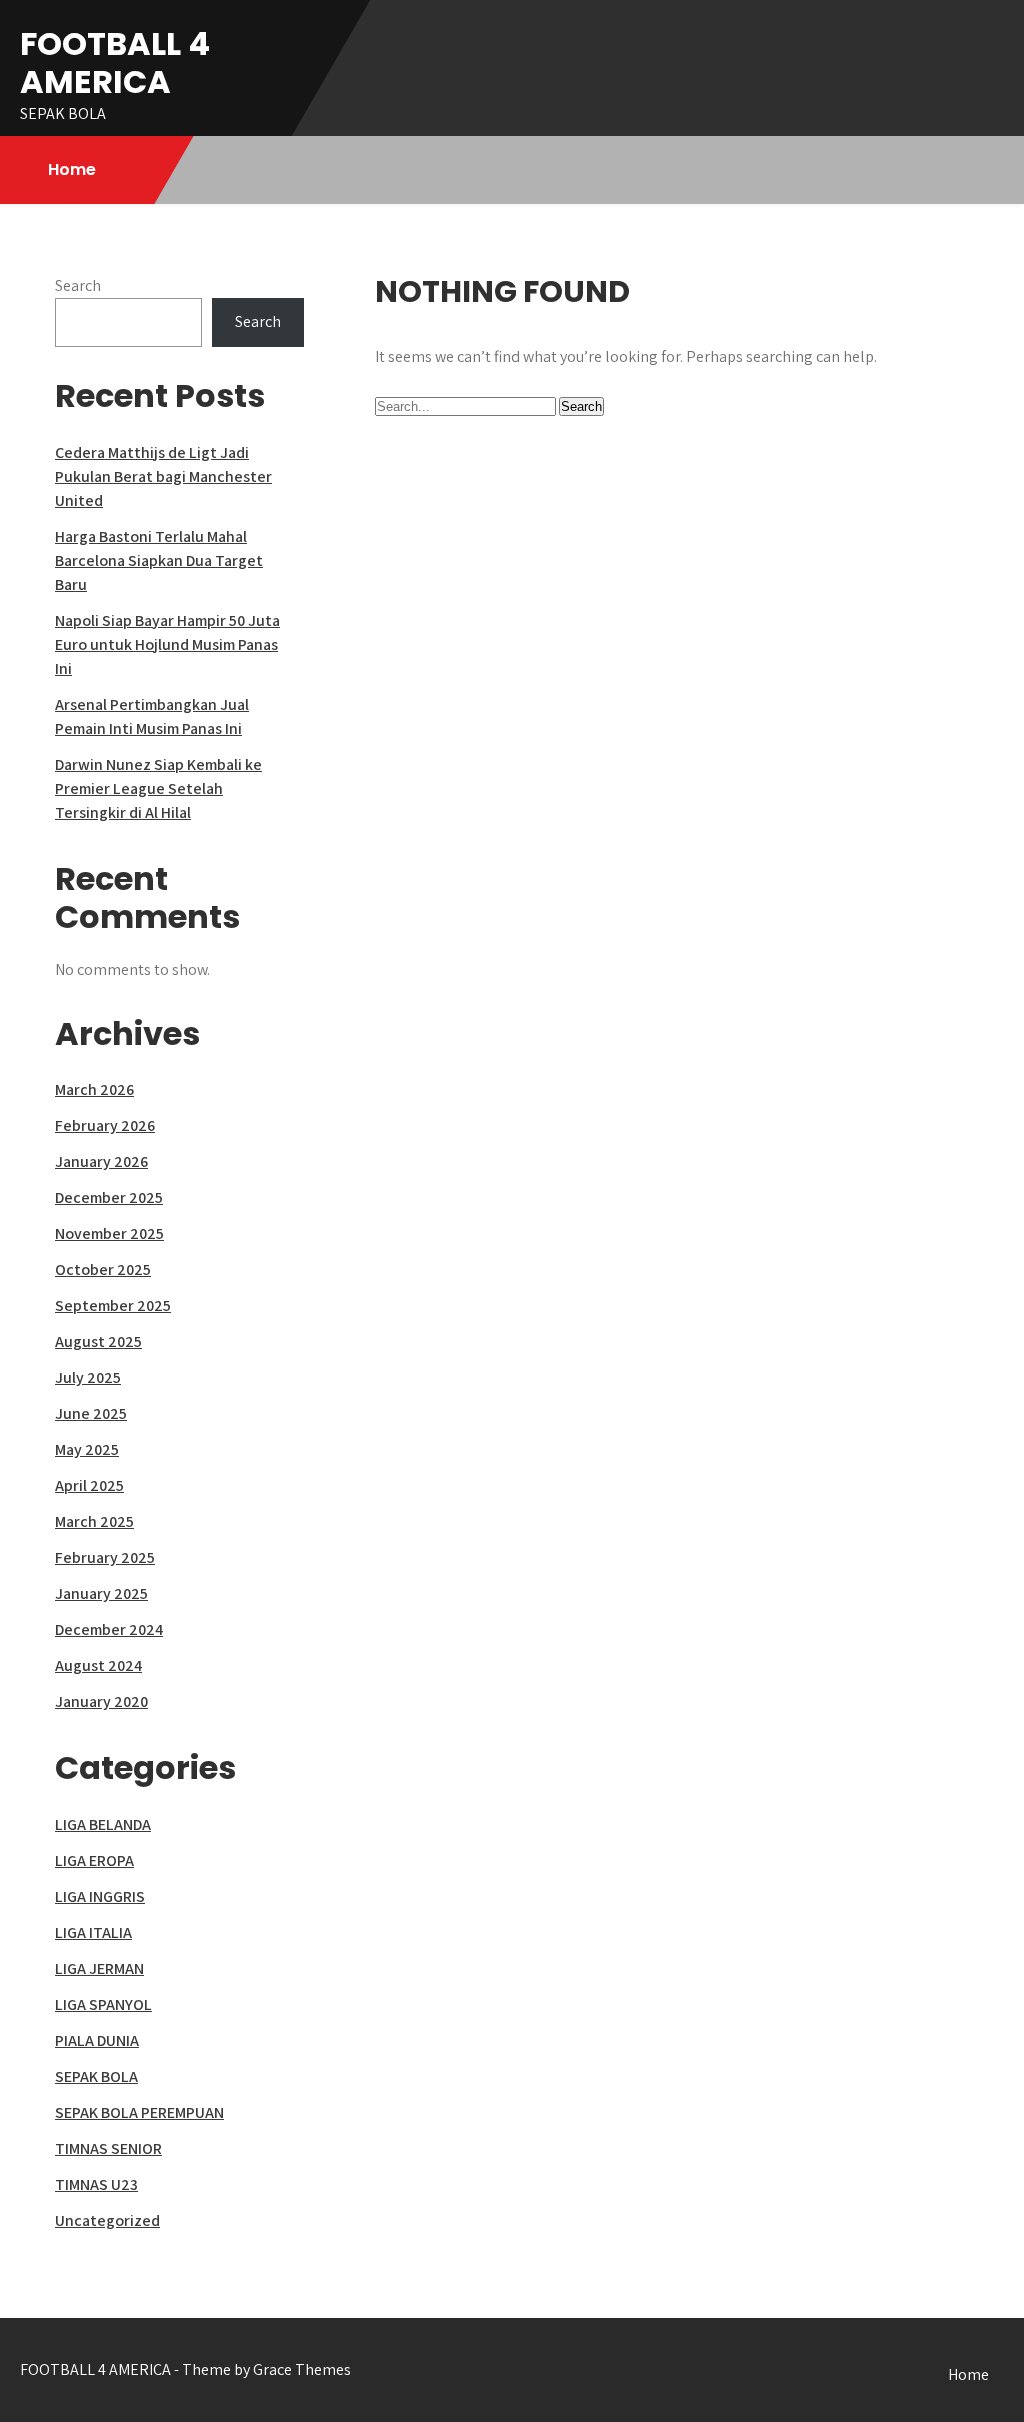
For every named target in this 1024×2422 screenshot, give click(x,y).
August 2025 (98, 1341)
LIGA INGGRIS (100, 1896)
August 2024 (98, 1665)
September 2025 (113, 1305)
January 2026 (101, 1161)
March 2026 (94, 1089)
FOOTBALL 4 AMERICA (115, 62)
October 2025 (103, 1269)
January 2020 (101, 1701)
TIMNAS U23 (96, 2184)
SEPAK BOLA (96, 2076)
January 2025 (101, 1593)
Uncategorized (107, 2220)
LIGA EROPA (94, 1860)
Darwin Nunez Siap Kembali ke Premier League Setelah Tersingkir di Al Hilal (158, 788)
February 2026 (105, 1125)
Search (78, 285)
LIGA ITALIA (93, 1932)
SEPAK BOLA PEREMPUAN (139, 2112)
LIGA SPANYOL (103, 2004)
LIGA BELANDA (103, 1824)
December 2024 (109, 1629)
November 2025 (109, 1233)
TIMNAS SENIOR (108, 2148)
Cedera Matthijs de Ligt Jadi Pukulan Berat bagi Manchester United (163, 476)
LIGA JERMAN (99, 1968)
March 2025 (94, 1521)
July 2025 (88, 1377)
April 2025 (89, 1485)
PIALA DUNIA (97, 2040)
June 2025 (91, 1413)
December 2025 (109, 1197)
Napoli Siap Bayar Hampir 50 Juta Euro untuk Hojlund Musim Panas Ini (167, 644)
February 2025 (105, 1557)
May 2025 (87, 1449)
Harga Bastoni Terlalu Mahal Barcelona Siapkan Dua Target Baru (159, 560)
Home (72, 169)
